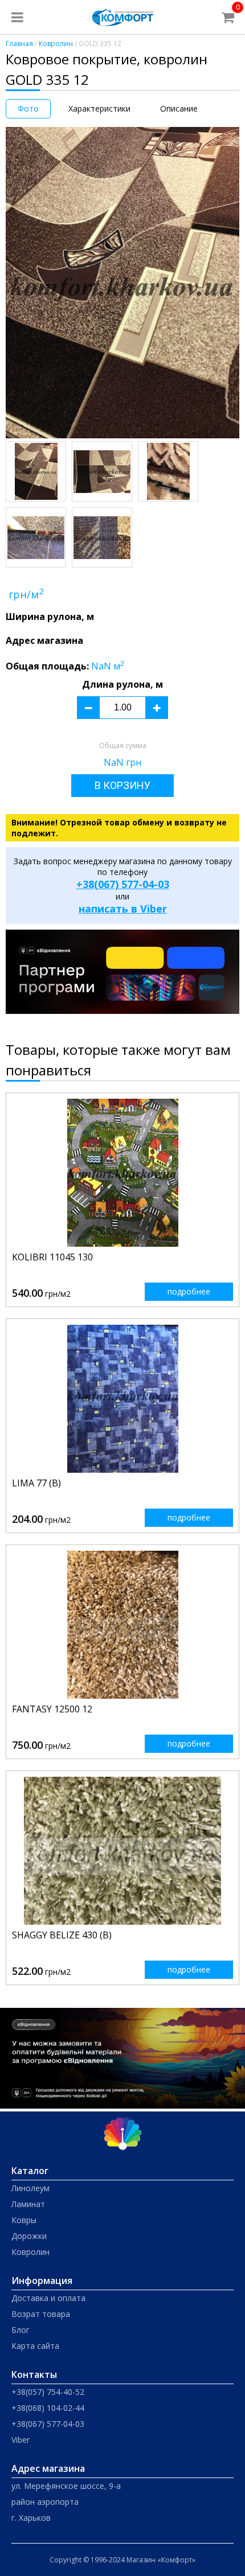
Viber (21, 2440)
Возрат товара (41, 2314)
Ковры (24, 2220)
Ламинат (28, 2204)
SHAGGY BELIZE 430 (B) (62, 1935)
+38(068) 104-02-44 (48, 2408)
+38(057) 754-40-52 (48, 2392)
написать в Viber (123, 909)
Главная (19, 44)
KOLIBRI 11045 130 (52, 1257)
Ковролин (56, 44)
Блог (21, 2330)
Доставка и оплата (48, 2298)
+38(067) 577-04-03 (123, 884)
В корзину (122, 785)
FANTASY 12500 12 (52, 1709)
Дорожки (29, 2236)
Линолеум (30, 2188)
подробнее (189, 1291)
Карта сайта (35, 2346)
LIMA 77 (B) (36, 1483)
